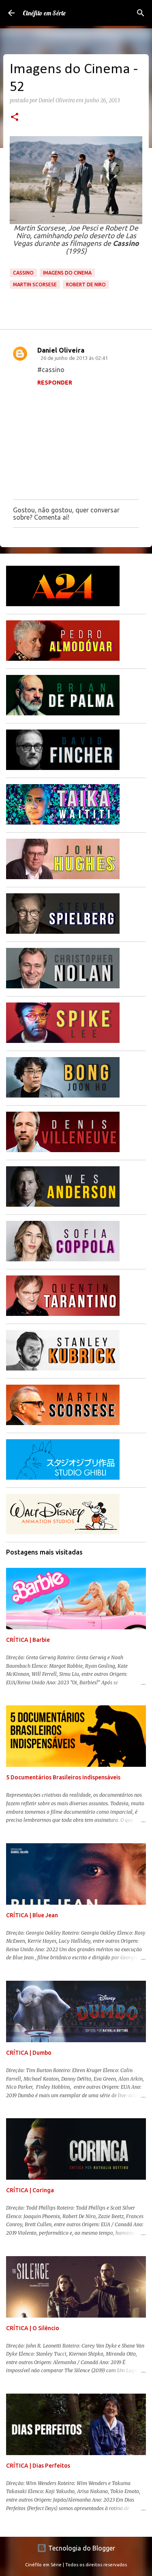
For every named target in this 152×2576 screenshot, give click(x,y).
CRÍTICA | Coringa (30, 2190)
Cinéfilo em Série (44, 13)
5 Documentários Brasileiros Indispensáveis (63, 1777)
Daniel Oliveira (61, 350)
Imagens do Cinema (67, 273)
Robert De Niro (86, 284)
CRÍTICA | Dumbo (29, 2053)
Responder (55, 383)
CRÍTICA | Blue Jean (32, 1915)
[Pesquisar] (141, 13)
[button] (15, 118)
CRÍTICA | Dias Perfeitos (38, 2466)
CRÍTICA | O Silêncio (33, 2328)
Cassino (23, 273)
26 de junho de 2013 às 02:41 (74, 358)
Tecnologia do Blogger (81, 2548)
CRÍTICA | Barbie (28, 1640)
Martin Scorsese (35, 284)
